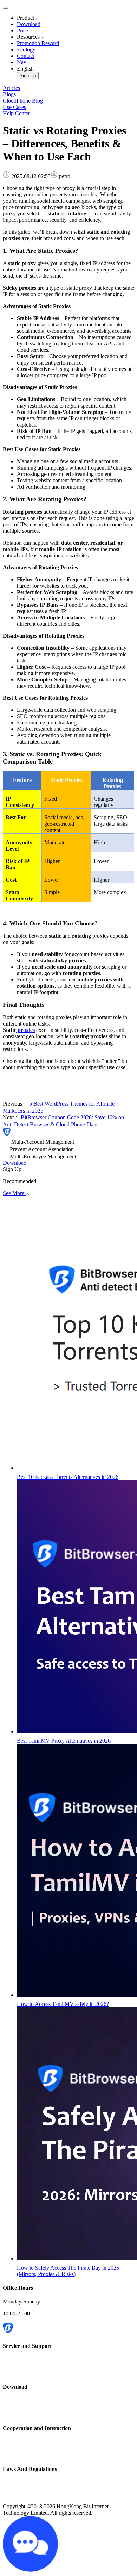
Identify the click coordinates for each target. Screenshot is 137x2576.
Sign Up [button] (12, 1169)
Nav (22, 62)
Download (29, 24)
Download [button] (15, 1163)
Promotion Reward (38, 43)
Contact (25, 56)
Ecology (26, 50)
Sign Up (28, 76)
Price (22, 30)
